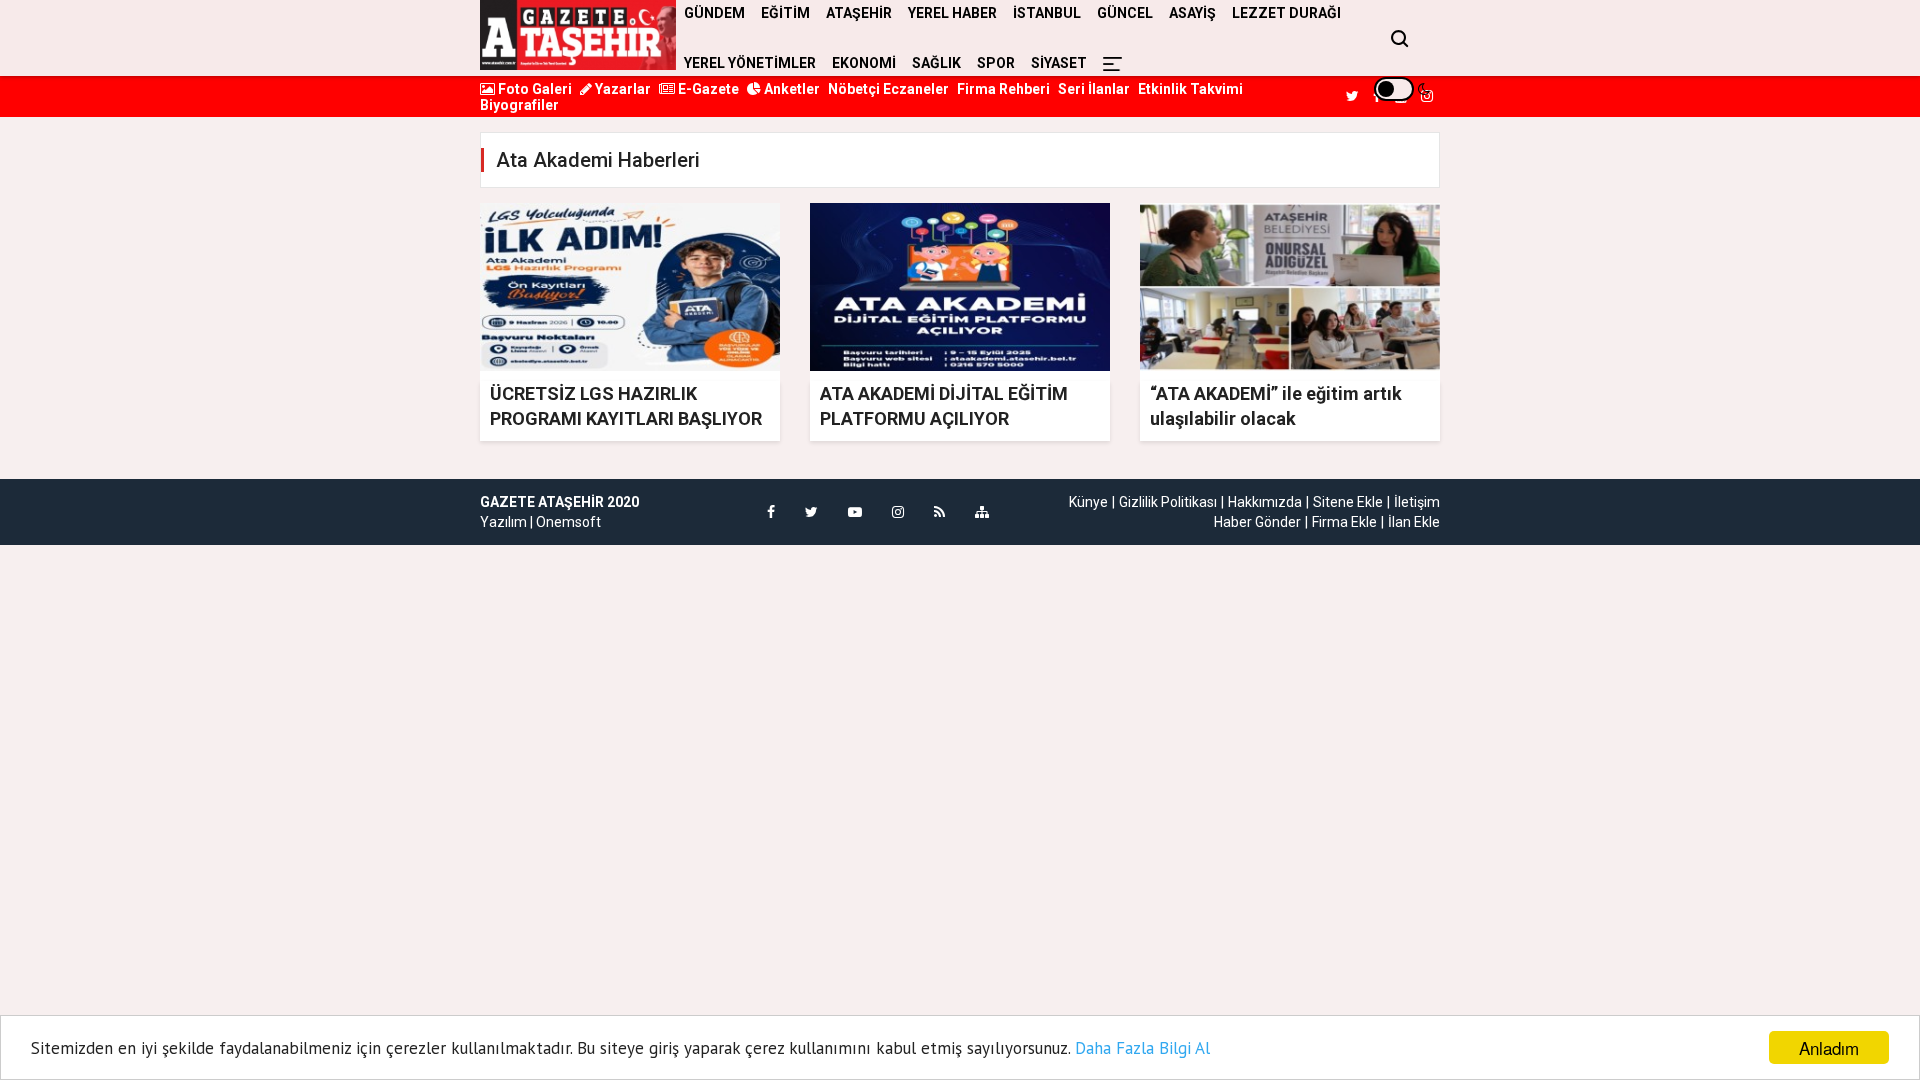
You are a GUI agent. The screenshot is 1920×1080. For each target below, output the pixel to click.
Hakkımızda (1265, 502)
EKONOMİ (864, 63)
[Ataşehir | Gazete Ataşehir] (578, 35)
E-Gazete (707, 89)
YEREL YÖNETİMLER (750, 63)
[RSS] (939, 512)
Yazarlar (621, 89)
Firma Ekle (1344, 522)
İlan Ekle (1414, 522)
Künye (1088, 502)
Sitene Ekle (1348, 502)
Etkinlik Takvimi (1190, 89)
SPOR (996, 63)
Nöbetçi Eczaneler (888, 89)
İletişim (1417, 502)
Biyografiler (519, 105)
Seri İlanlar (1094, 89)
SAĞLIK (936, 63)
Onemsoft (568, 522)
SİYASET (1059, 63)
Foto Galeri (533, 89)
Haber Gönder (1257, 522)
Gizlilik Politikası (1168, 502)
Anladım (1829, 1047)
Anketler (790, 89)
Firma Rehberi (1003, 89)
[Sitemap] (982, 512)
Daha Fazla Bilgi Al (1142, 1048)
